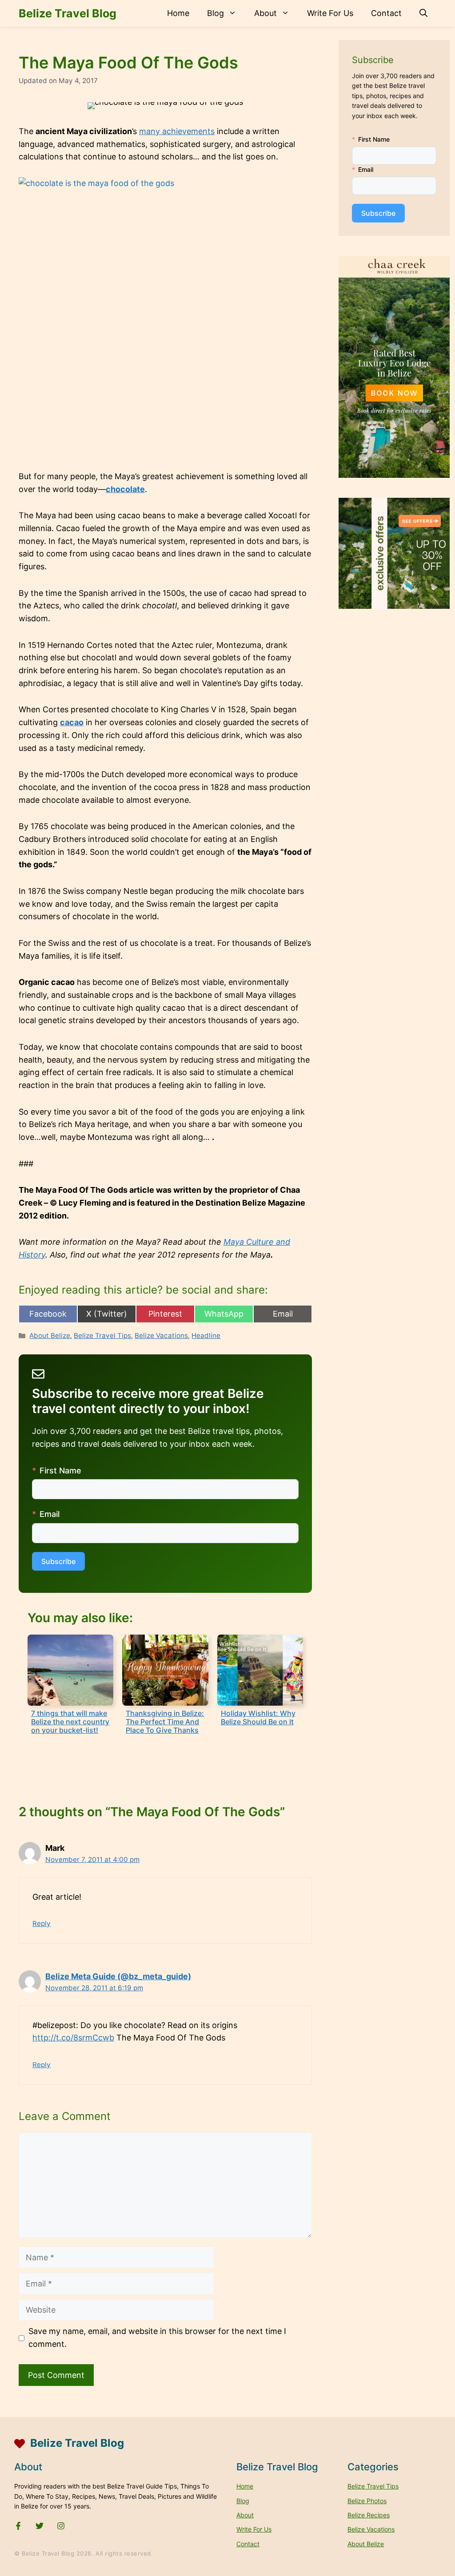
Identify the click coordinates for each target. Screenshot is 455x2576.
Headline (206, 1336)
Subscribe (58, 1561)
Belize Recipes (369, 2515)
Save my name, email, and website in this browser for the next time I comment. (157, 2338)
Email (50, 1514)
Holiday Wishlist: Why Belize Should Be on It (258, 1717)
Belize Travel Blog (68, 13)
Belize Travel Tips (102, 1336)
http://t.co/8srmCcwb (73, 2038)
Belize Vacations (161, 1336)
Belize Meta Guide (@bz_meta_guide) (118, 1976)
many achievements (177, 131)
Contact (386, 13)
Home (178, 13)
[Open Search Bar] (423, 13)
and (283, 1242)
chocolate (125, 489)
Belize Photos (367, 2501)
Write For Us (330, 13)
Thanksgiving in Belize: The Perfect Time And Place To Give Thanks (165, 1722)
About (265, 13)
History (32, 1255)
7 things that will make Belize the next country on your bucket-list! (70, 1722)
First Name (60, 1471)
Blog (216, 13)
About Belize (50, 1336)
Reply (42, 1923)
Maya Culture (250, 1242)
